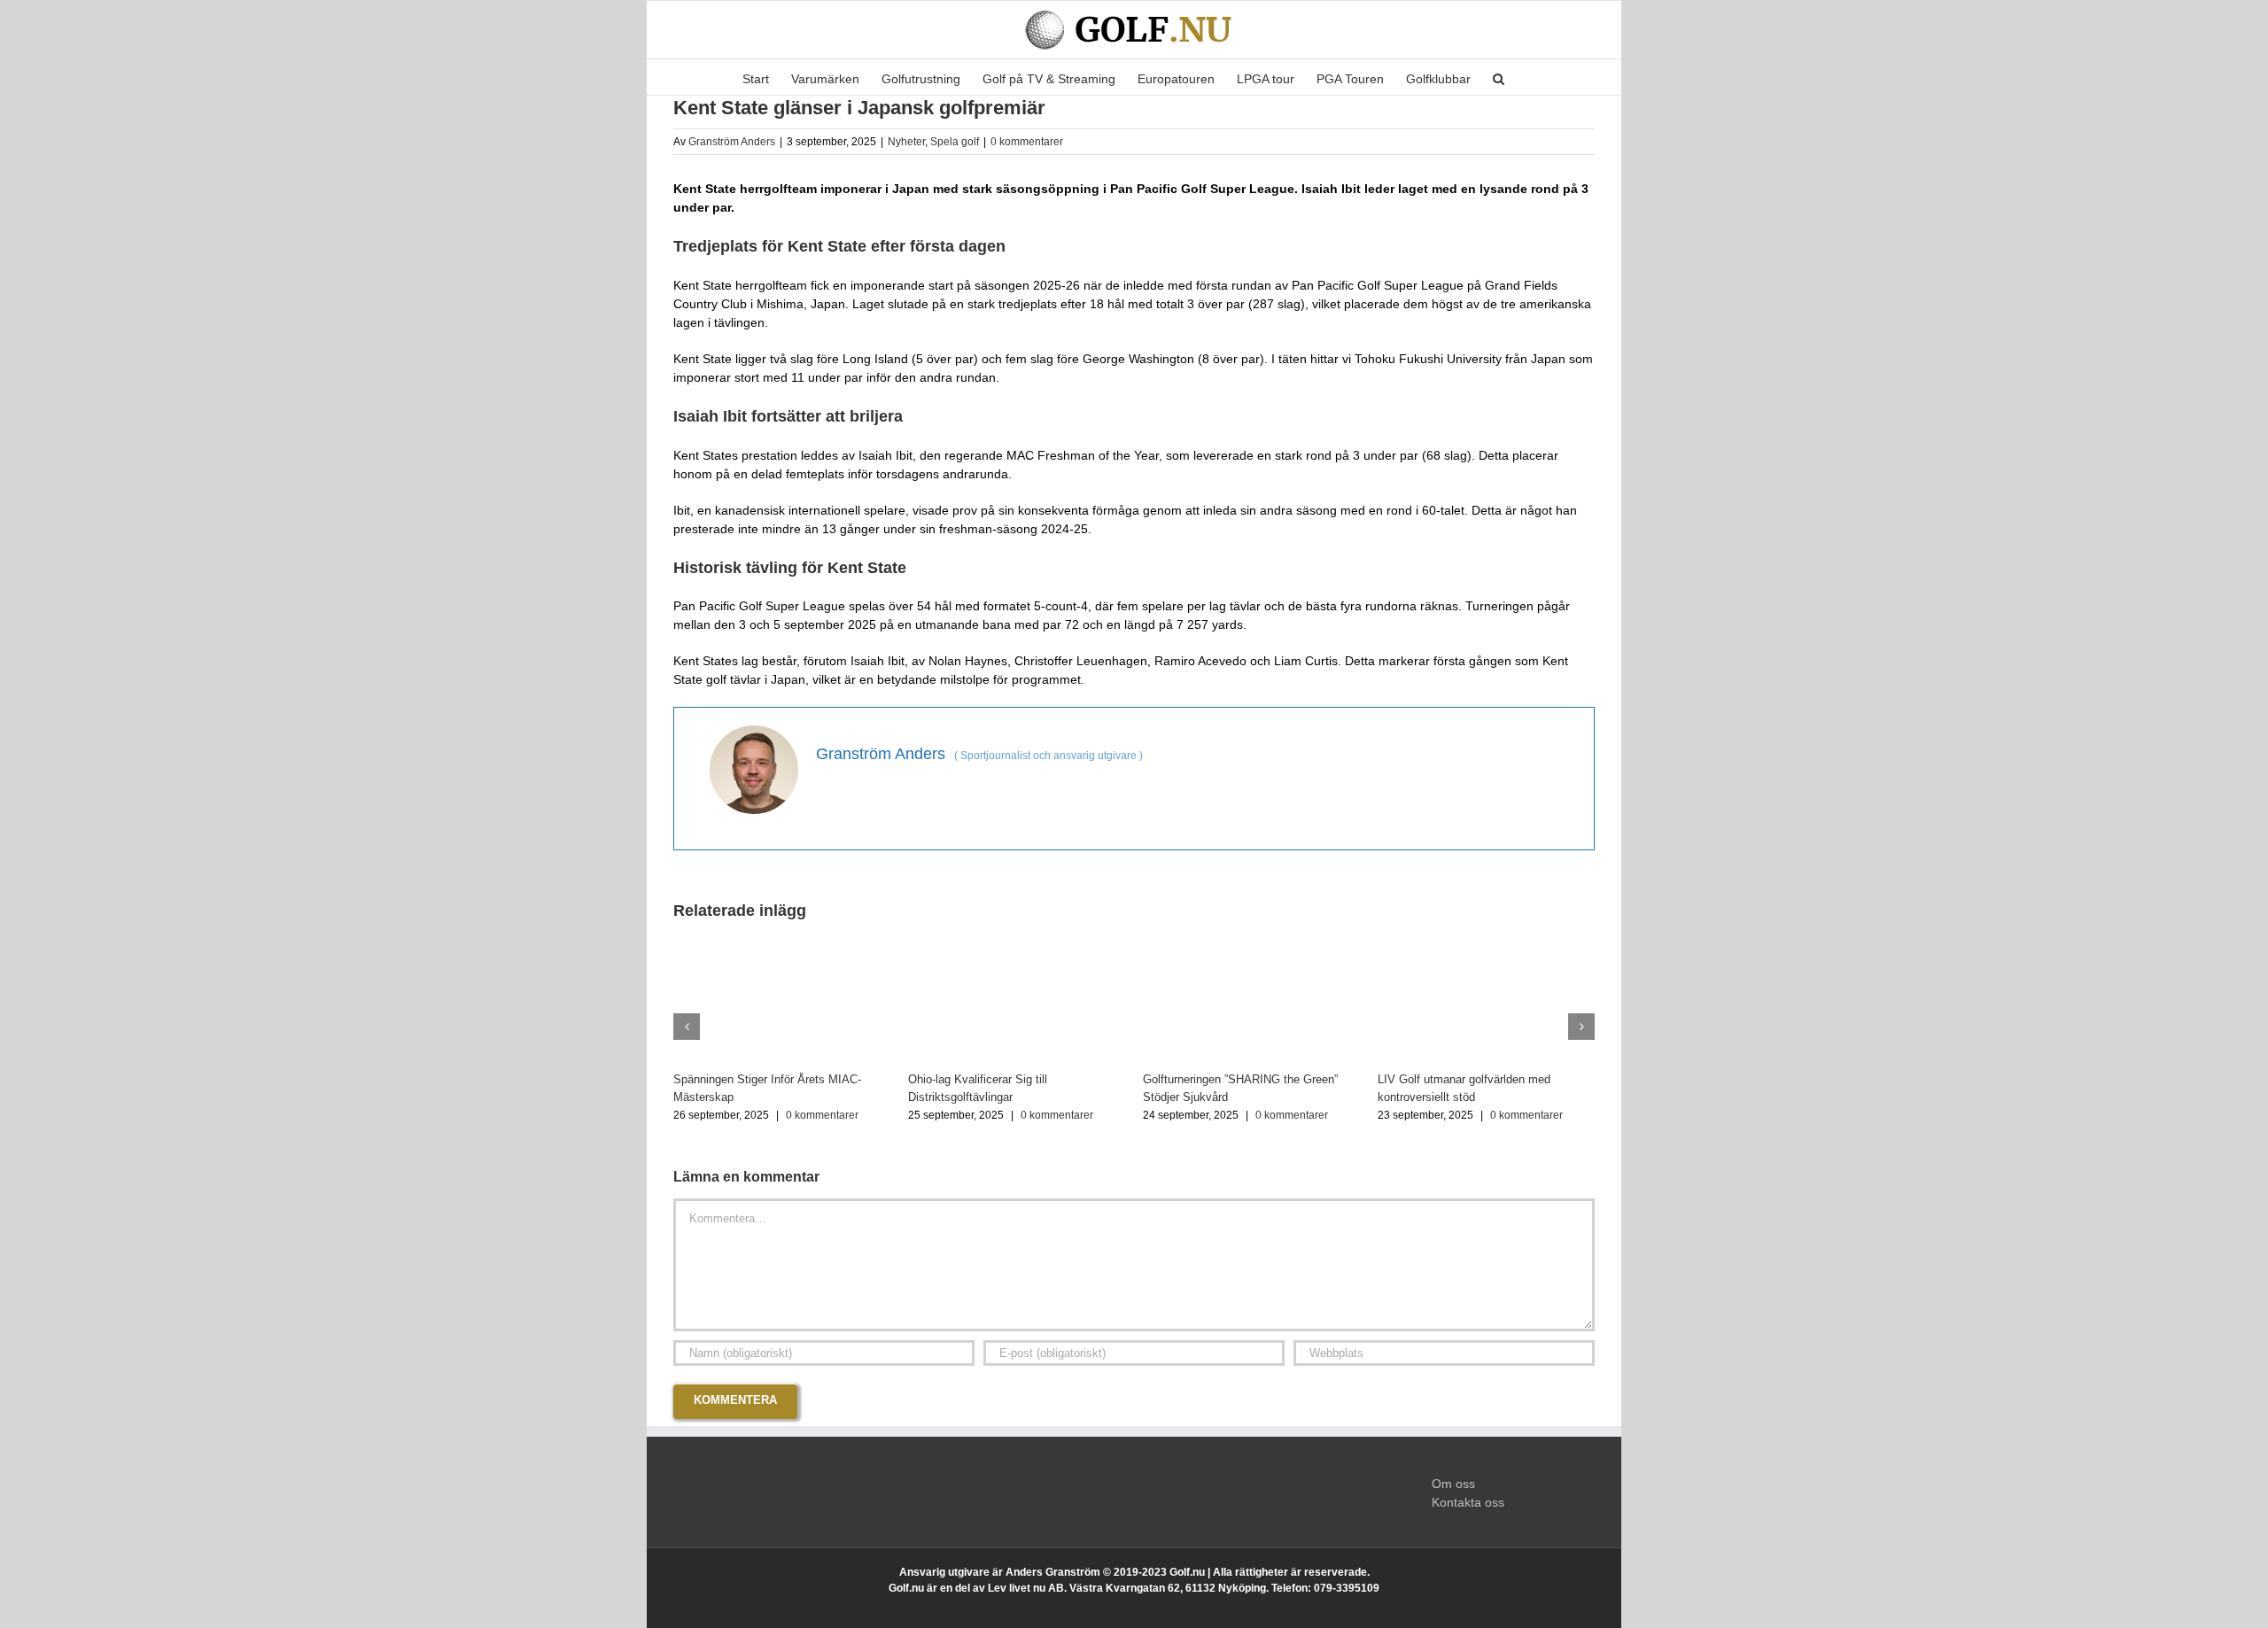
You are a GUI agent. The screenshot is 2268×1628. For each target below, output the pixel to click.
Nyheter (906, 142)
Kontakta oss (1468, 1502)
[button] (1499, 77)
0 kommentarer (1027, 142)
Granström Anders (732, 142)
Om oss (1453, 1484)
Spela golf (955, 142)
